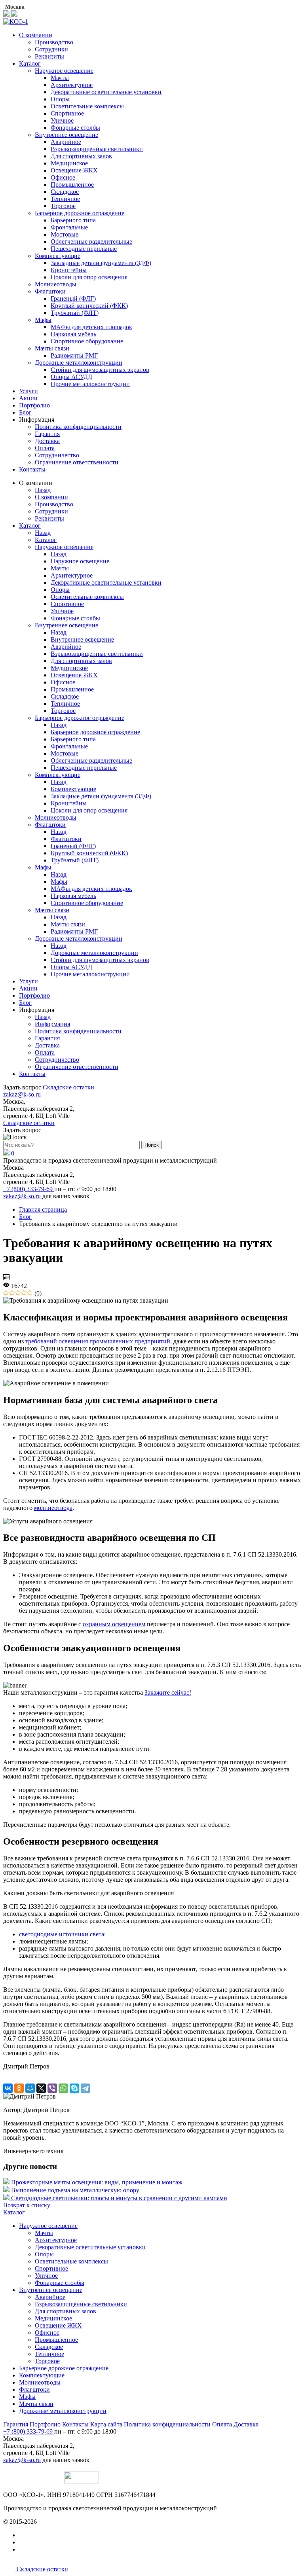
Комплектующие (58, 256)
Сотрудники (51, 49)
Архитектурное (72, 85)
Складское (65, 192)
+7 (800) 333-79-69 (29, 1189)
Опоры (60, 99)
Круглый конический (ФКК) (89, 306)
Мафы (43, 320)
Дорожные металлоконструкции (79, 363)
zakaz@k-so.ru (22, 1094)
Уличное (62, 120)
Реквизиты (49, 56)
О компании (36, 35)
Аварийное (66, 142)
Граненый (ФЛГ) (73, 298)
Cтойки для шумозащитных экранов (100, 370)
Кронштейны (69, 270)
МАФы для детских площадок (91, 327)
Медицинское (69, 163)
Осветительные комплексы (87, 106)
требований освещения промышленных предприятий (98, 1341)
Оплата (45, 448)
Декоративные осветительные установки (106, 92)
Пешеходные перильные (84, 249)
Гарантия (47, 434)
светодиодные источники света (62, 1934)
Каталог (30, 63)
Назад (43, 490)
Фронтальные (69, 227)
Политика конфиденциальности (78, 427)
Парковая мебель (73, 334)
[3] (18, 1293)
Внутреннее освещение (66, 135)
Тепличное (65, 199)
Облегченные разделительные (91, 241)
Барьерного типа (73, 220)
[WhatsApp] (63, 2088)
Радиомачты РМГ (74, 355)
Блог (25, 412)
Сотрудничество (57, 455)
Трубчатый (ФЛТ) (75, 313)
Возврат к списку (27, 2205)
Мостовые (65, 234)
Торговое (63, 206)
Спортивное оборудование (87, 341)
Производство (54, 42)
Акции (28, 398)
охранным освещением (114, 1624)
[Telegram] (85, 2088)
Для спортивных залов (81, 156)
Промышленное (72, 185)
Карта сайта (106, 2424)
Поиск (152, 1145)
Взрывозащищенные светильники (97, 149)
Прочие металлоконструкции (90, 384)
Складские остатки (68, 1087)
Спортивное (67, 113)
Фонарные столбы (75, 128)
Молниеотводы (56, 284)
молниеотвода (53, 1508)
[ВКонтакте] (8, 2088)
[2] (12, 1293)
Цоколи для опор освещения (89, 277)
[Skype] (74, 2088)
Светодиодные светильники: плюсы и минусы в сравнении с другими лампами (119, 2198)
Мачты (60, 78)
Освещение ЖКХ (74, 170)
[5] (30, 1293)
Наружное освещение (64, 71)
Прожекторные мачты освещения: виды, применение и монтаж (97, 2182)
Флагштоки (50, 291)
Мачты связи (52, 348)
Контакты (32, 469)
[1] (6, 1293)
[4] (24, 1293)
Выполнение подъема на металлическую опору (75, 2190)
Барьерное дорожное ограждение (80, 213)
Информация (52, 1024)
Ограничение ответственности (77, 462)
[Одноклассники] (19, 2088)
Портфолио (34, 405)
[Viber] (52, 2088)
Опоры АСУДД (71, 377)
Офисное (63, 177)
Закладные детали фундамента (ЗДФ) (101, 263)
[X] (41, 2088)
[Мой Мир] (30, 2088)
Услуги (28, 391)
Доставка (47, 441)
